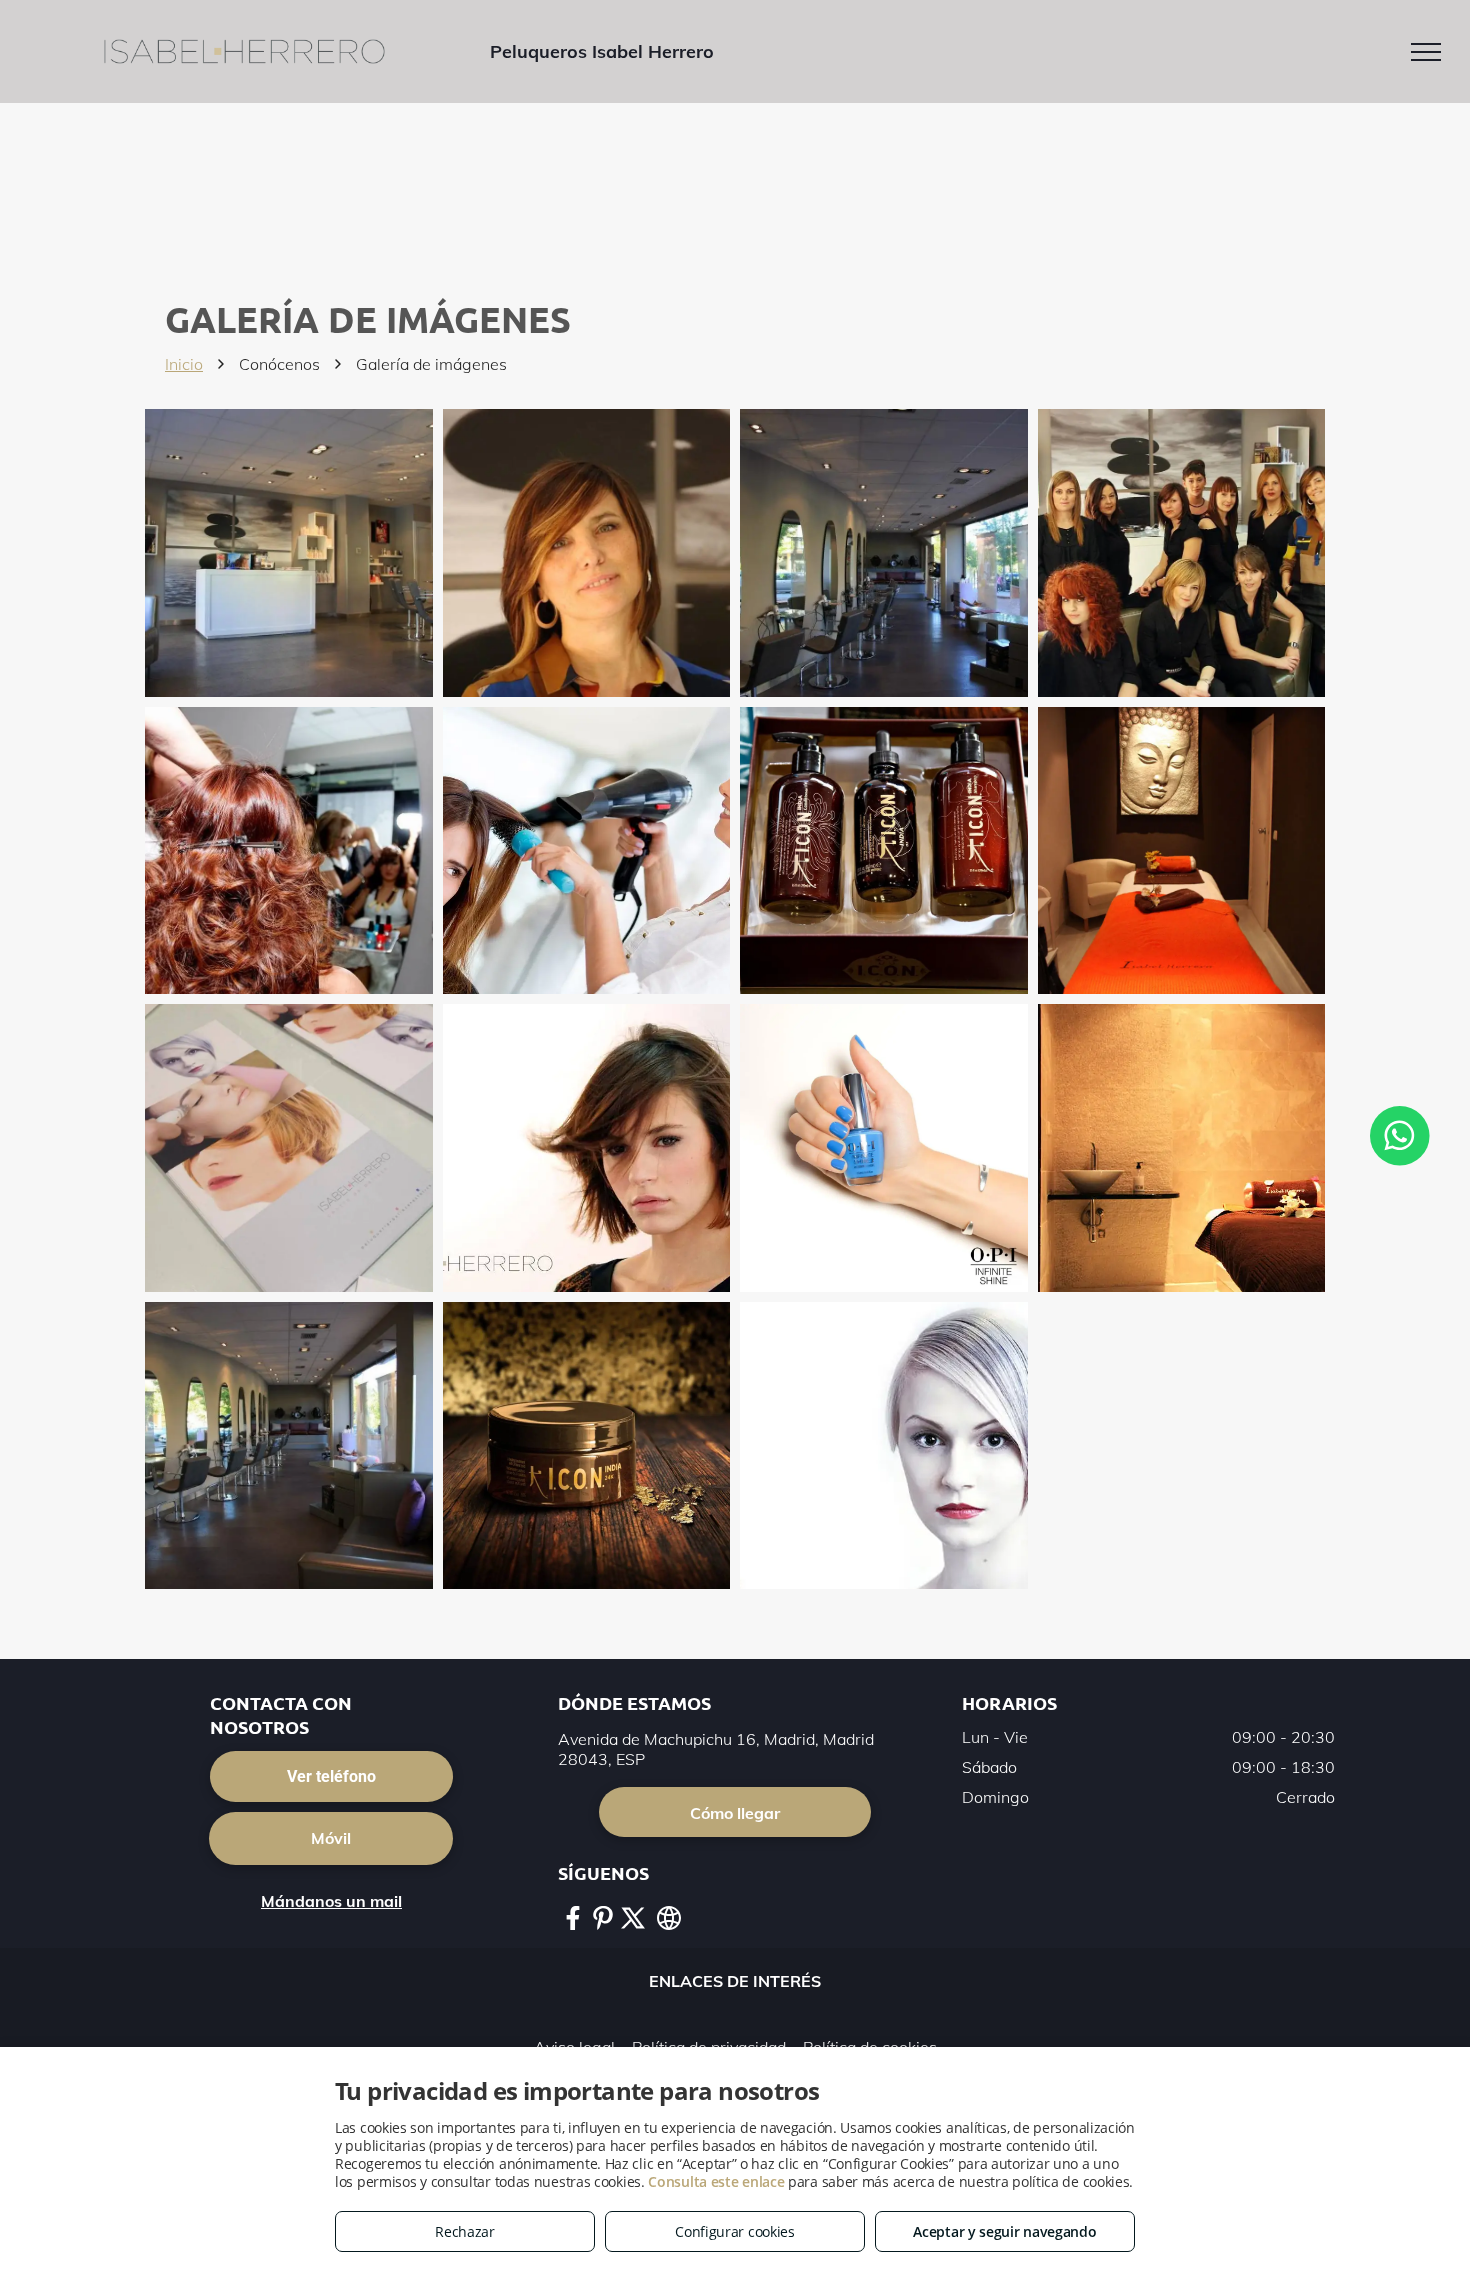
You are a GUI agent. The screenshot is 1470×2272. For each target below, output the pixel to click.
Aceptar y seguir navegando (1004, 2231)
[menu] (1426, 52)
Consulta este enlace (716, 2181)
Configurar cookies (735, 2231)
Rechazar (465, 2231)
